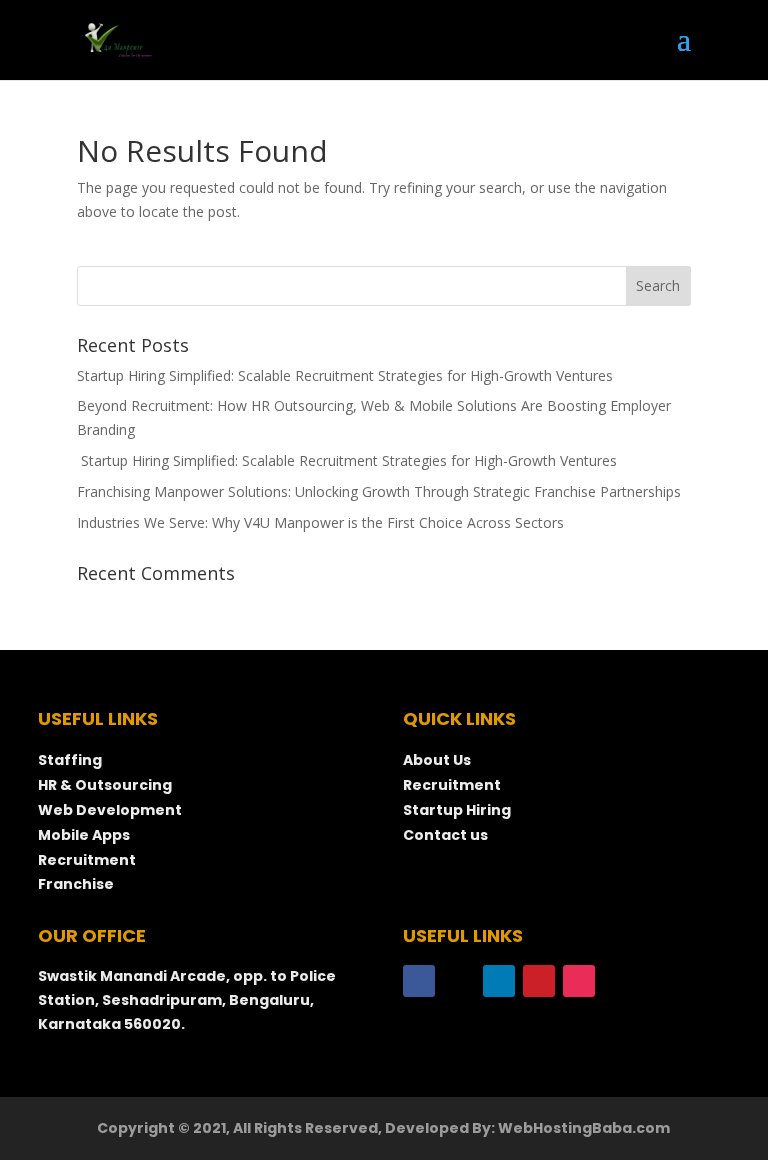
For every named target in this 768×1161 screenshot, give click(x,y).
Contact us (445, 835)
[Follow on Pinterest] (539, 981)
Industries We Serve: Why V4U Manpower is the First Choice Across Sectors (320, 522)
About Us (437, 760)
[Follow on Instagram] (579, 981)
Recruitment (87, 860)
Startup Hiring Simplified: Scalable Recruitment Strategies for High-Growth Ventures (345, 375)
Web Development (110, 810)
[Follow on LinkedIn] (499, 981)
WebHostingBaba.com (584, 1128)
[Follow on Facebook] (419, 981)
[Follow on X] (459, 981)
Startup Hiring (458, 810)
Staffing (70, 760)
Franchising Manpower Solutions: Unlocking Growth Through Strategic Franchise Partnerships (379, 491)
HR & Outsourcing (105, 785)
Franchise (76, 884)
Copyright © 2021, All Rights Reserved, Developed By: (297, 1128)
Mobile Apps (84, 835)
